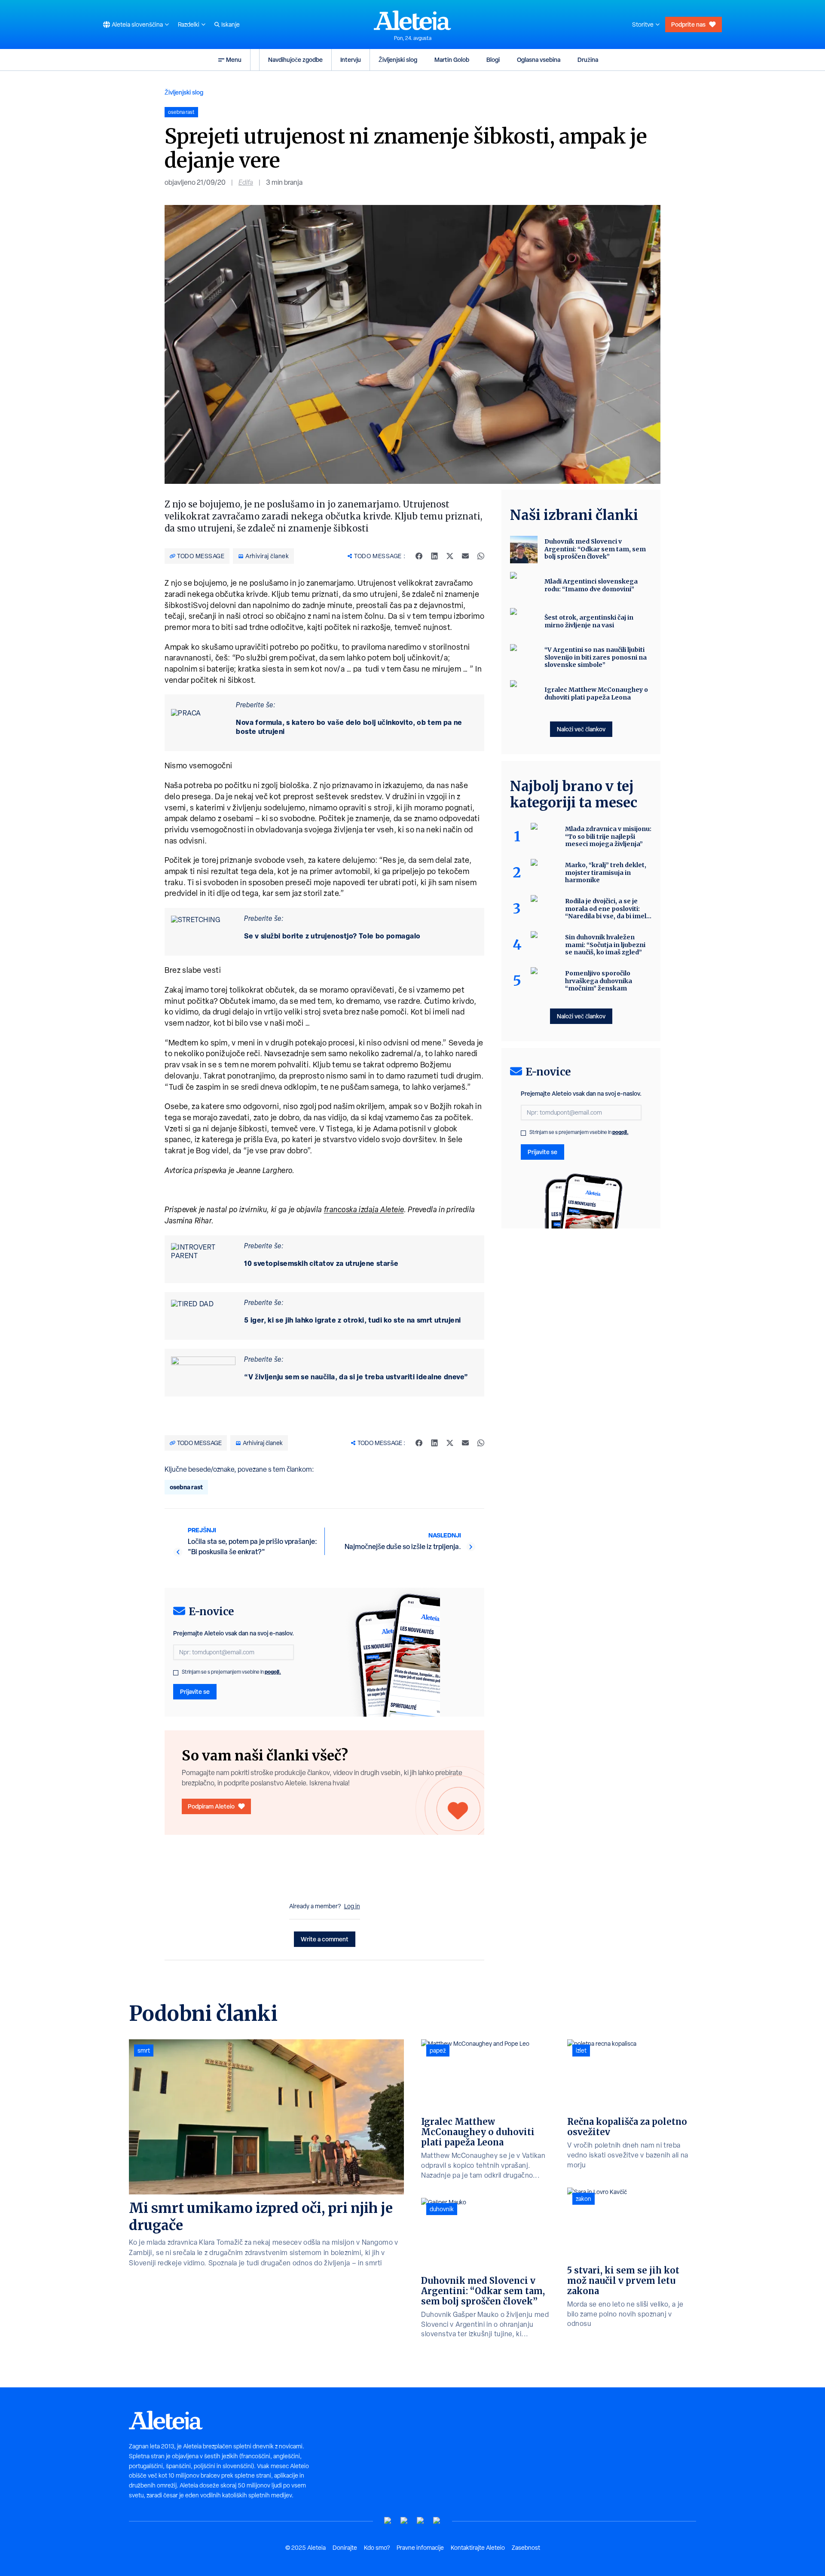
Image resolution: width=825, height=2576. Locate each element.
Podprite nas (688, 24)
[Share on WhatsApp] (481, 556)
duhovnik (442, 2209)
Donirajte (345, 2548)
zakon (584, 2199)
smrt (144, 2050)
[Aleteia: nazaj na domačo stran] (412, 20)
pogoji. (273, 1672)
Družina (588, 60)
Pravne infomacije (420, 2548)
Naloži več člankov (581, 729)
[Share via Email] (465, 556)
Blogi (493, 60)
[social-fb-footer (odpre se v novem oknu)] (404, 2521)
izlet (581, 2050)
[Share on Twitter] (450, 556)
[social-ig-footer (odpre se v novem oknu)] (437, 2521)
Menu (234, 60)
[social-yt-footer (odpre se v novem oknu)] (388, 2521)
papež (438, 2050)
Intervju (351, 60)
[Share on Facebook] (419, 556)
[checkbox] (176, 1673)
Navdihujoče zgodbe (295, 60)
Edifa (246, 182)
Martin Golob (452, 60)
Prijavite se (195, 1691)
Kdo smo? (377, 2548)
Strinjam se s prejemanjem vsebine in (231, 1672)
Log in (352, 1906)
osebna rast (186, 1487)
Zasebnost (526, 2548)
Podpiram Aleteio (211, 1806)
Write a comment (325, 1939)
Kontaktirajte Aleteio (478, 2548)
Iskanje (231, 24)
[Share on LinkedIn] (434, 556)
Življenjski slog (398, 60)
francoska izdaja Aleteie (364, 1209)
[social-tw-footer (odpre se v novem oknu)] (421, 2521)
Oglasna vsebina (539, 60)
